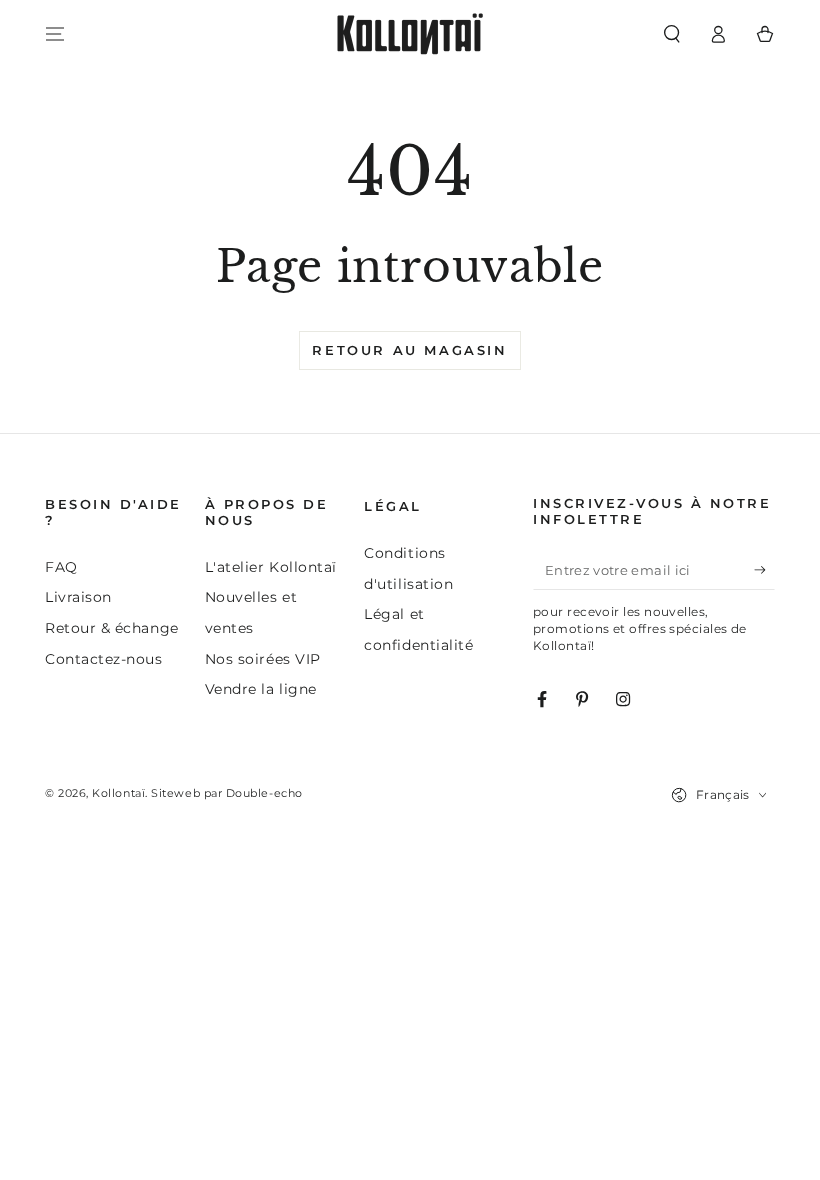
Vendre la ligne (261, 689)
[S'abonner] (764, 570)
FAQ (61, 567)
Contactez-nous (104, 659)
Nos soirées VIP (263, 659)
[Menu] (55, 34)
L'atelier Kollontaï (271, 567)
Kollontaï (118, 793)
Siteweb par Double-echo (226, 793)
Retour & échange (112, 628)
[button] (671, 34)
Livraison (78, 597)
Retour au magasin (409, 350)
